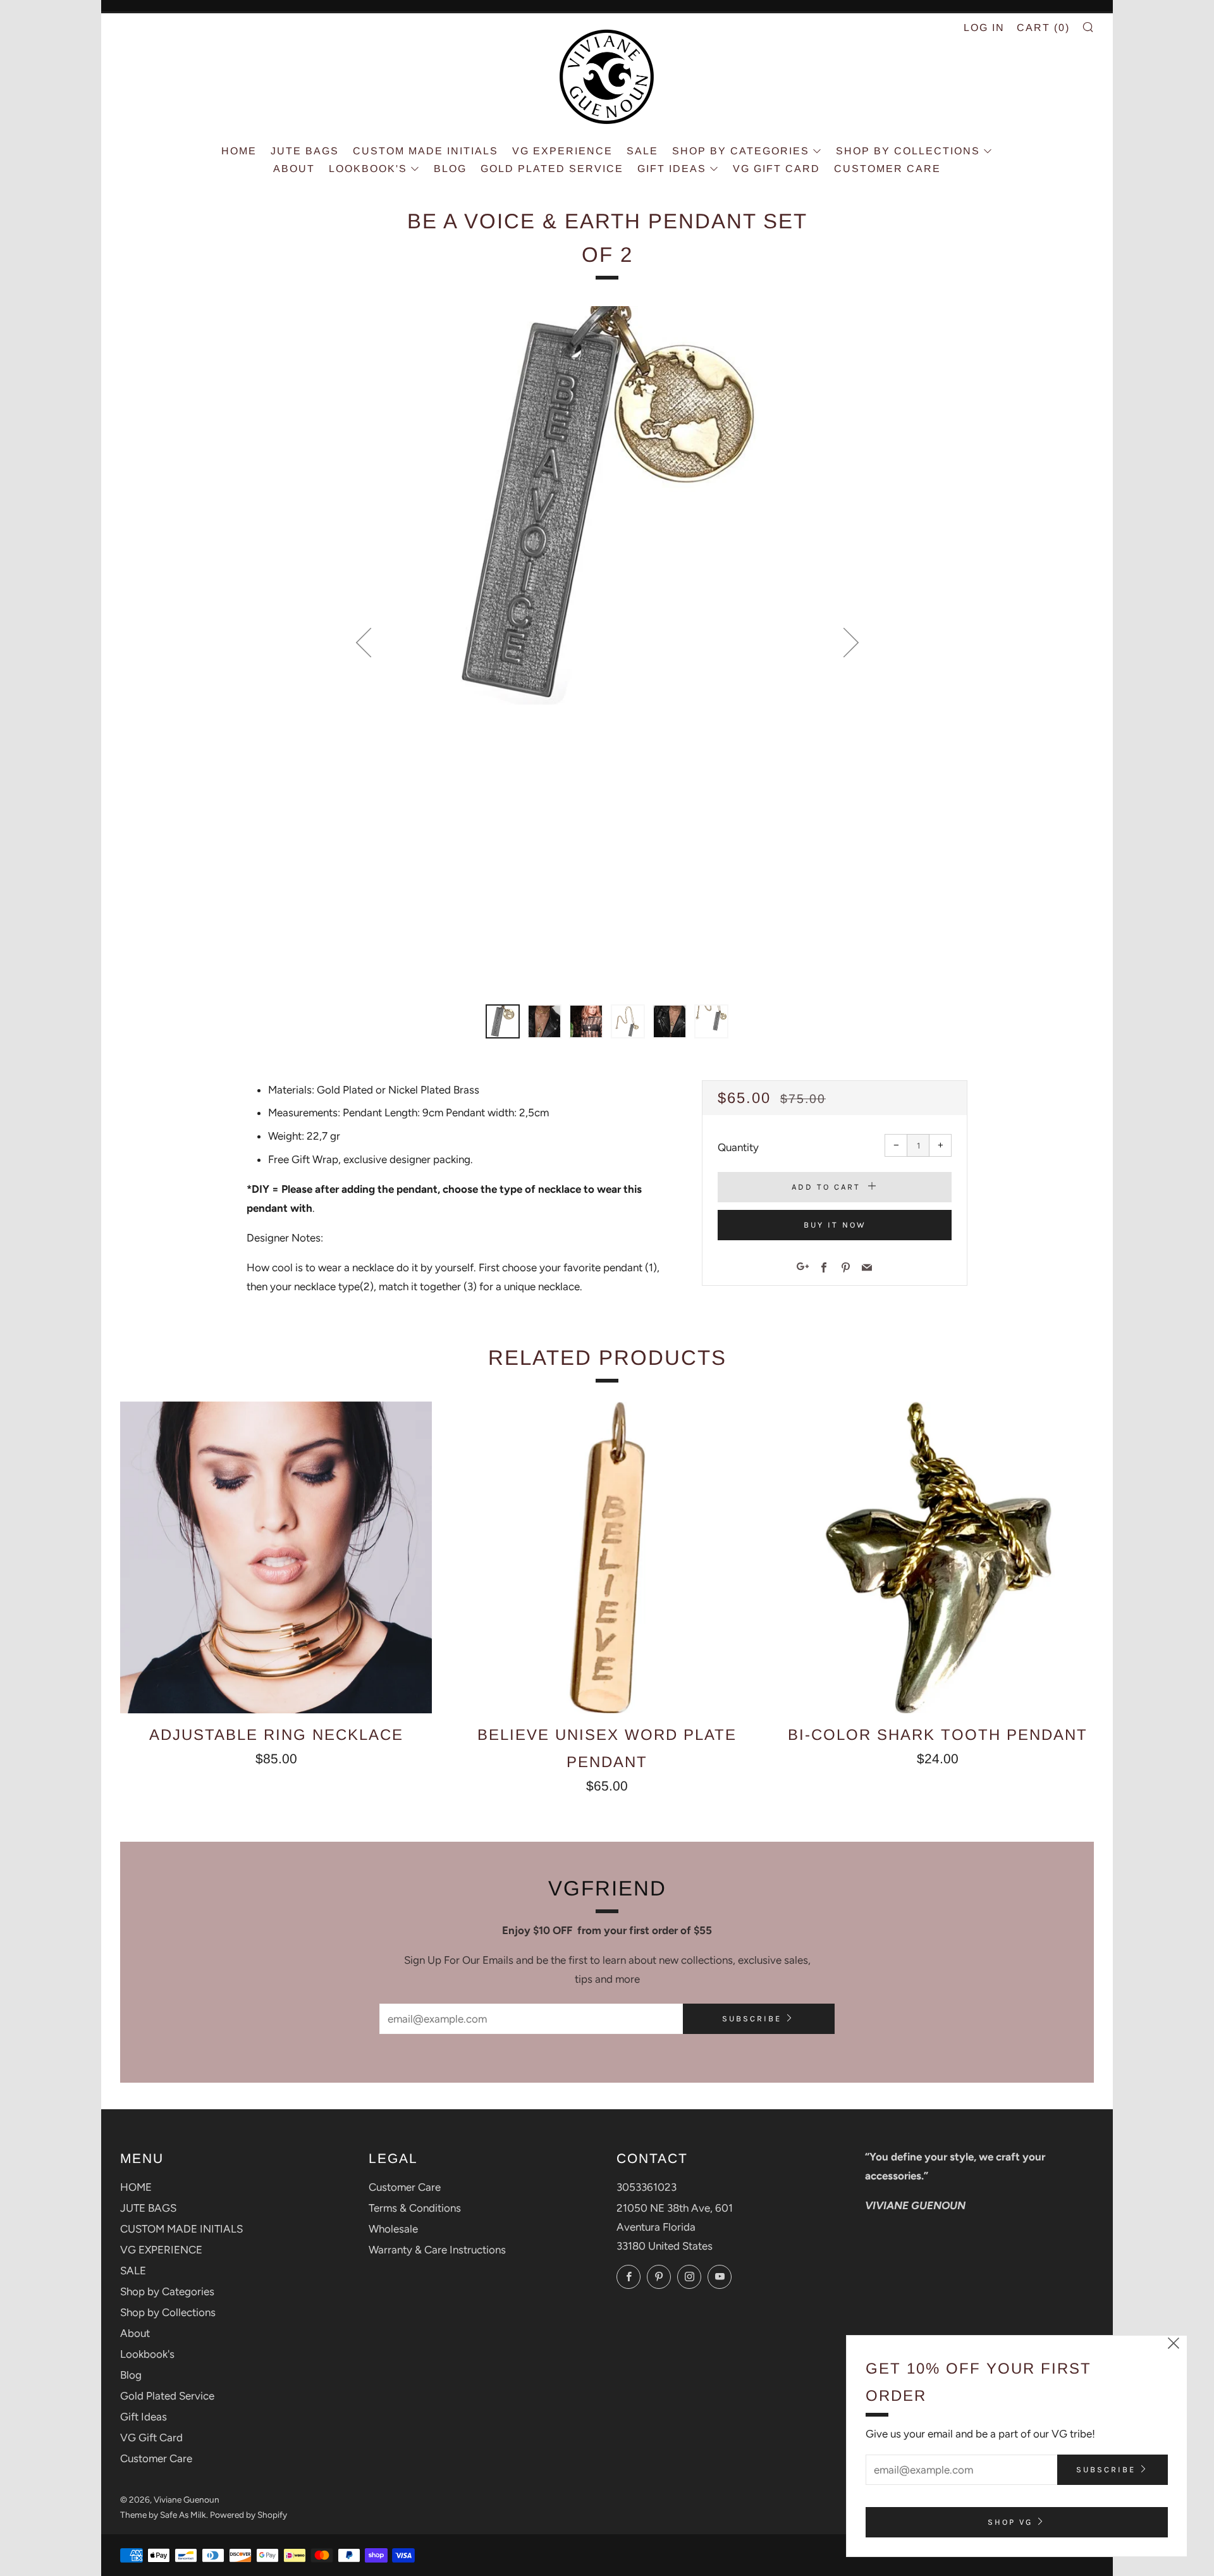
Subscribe (752, 2018)
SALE (642, 151)
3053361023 (647, 2187)
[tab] (503, 1021)
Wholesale (393, 2229)
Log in (984, 28)
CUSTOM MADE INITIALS (426, 151)
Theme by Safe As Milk (163, 2515)
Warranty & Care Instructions (437, 2250)
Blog (450, 169)
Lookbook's (368, 169)
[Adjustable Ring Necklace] (276, 1557)
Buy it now (835, 1225)
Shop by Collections (908, 151)
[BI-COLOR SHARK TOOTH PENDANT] (938, 1557)
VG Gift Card (776, 169)
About (294, 169)
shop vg (1010, 2522)
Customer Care (887, 169)
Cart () (1043, 28)
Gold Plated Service (552, 169)
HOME (239, 151)
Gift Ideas (672, 169)
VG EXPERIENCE (562, 151)
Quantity (738, 1147)
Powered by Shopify (248, 2515)
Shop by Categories (741, 151)
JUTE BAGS (305, 151)
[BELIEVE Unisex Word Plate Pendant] (607, 1557)
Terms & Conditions (415, 2208)
